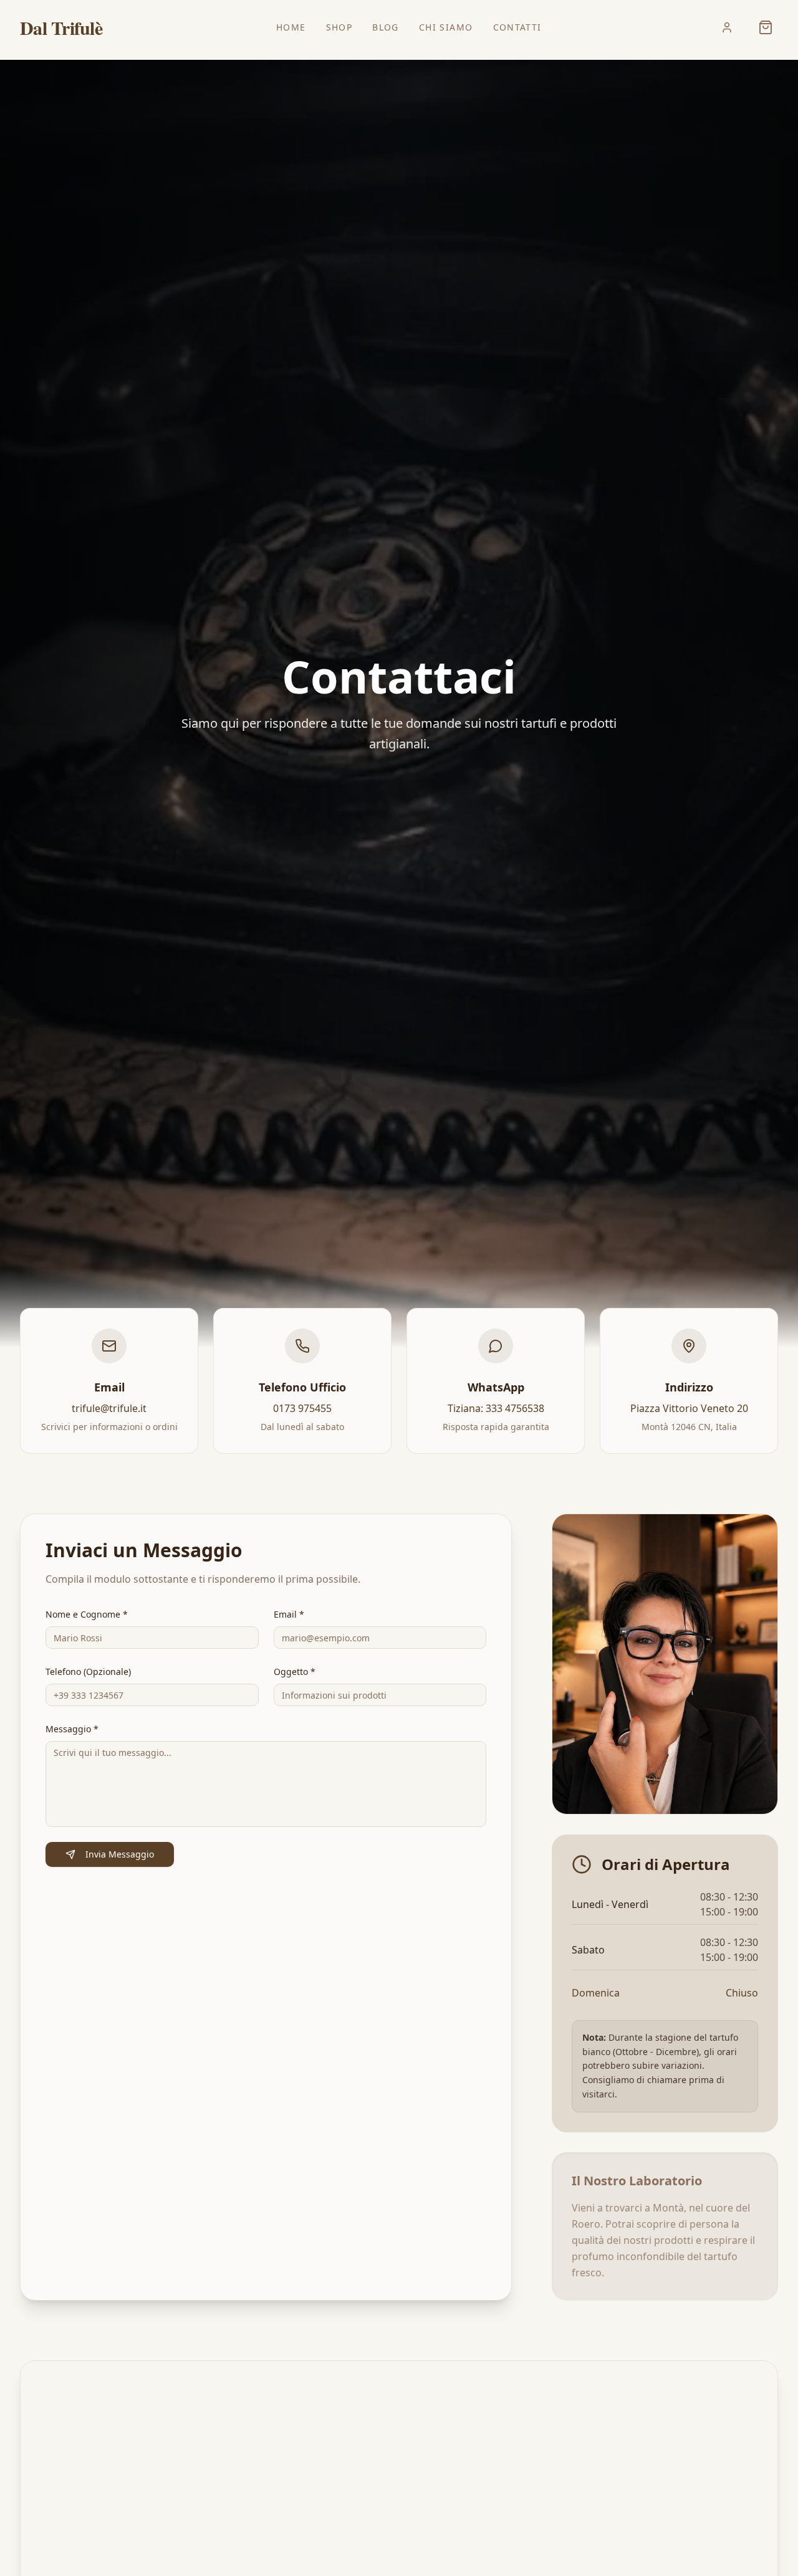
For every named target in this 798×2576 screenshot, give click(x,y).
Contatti (517, 27)
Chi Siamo (446, 27)
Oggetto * (295, 1672)
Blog (386, 27)
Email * (289, 1614)
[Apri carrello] (766, 27)
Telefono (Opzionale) (88, 1672)
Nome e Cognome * (87, 1614)
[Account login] (727, 27)
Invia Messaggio (120, 1854)
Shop (339, 27)
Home (291, 27)
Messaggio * (72, 1729)
